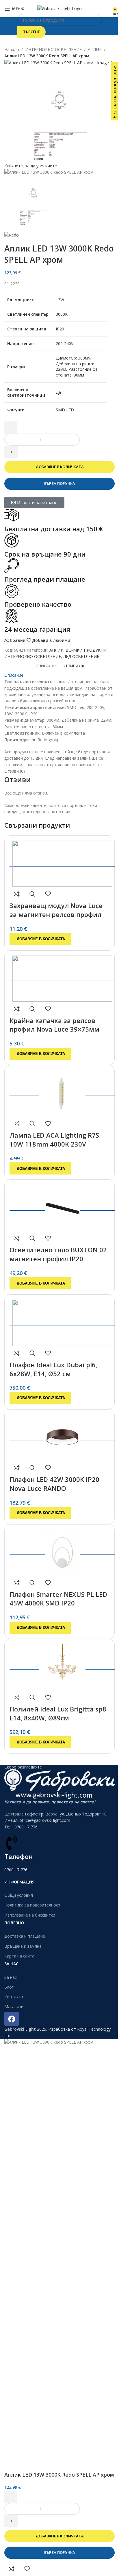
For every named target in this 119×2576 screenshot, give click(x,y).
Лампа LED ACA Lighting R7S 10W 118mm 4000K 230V (54, 1139)
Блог (9, 1987)
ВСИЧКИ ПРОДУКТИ (86, 650)
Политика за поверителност (32, 1905)
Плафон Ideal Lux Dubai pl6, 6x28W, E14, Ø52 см (53, 1369)
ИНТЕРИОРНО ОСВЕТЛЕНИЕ (53, 49)
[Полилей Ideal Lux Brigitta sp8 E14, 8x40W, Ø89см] (62, 1666)
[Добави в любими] (48, 894)
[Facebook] (12, 2019)
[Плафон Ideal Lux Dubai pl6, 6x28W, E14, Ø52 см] (62, 1321)
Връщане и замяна (23, 1946)
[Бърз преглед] (32, 894)
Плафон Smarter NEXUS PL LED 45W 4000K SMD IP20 (58, 1599)
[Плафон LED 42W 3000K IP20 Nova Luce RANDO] (62, 1436)
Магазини (14, 2007)
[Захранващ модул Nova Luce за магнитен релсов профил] (62, 862)
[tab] (46, 666)
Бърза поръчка (60, 483)
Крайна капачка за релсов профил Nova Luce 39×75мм (54, 1025)
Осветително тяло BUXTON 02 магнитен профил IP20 (58, 1254)
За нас (11, 1977)
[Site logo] (59, 8)
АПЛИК (95, 49)
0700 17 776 (16, 1870)
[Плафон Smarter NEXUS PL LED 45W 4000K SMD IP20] (62, 1551)
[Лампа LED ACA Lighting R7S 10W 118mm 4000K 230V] (62, 1092)
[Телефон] (12, 1843)
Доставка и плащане (25, 1936)
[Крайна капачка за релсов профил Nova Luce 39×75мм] (62, 977)
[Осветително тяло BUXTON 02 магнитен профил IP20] (62, 1206)
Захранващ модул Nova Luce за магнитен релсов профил (56, 910)
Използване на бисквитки (30, 1915)
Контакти (14, 1997)
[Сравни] (17, 894)
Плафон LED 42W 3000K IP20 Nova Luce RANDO (54, 1484)
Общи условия (19, 1895)
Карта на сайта (19, 1956)
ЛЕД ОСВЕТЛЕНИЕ (81, 656)
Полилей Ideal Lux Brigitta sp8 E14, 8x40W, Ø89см (58, 1713)
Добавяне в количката (60, 467)
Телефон (18, 1856)
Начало (12, 49)
